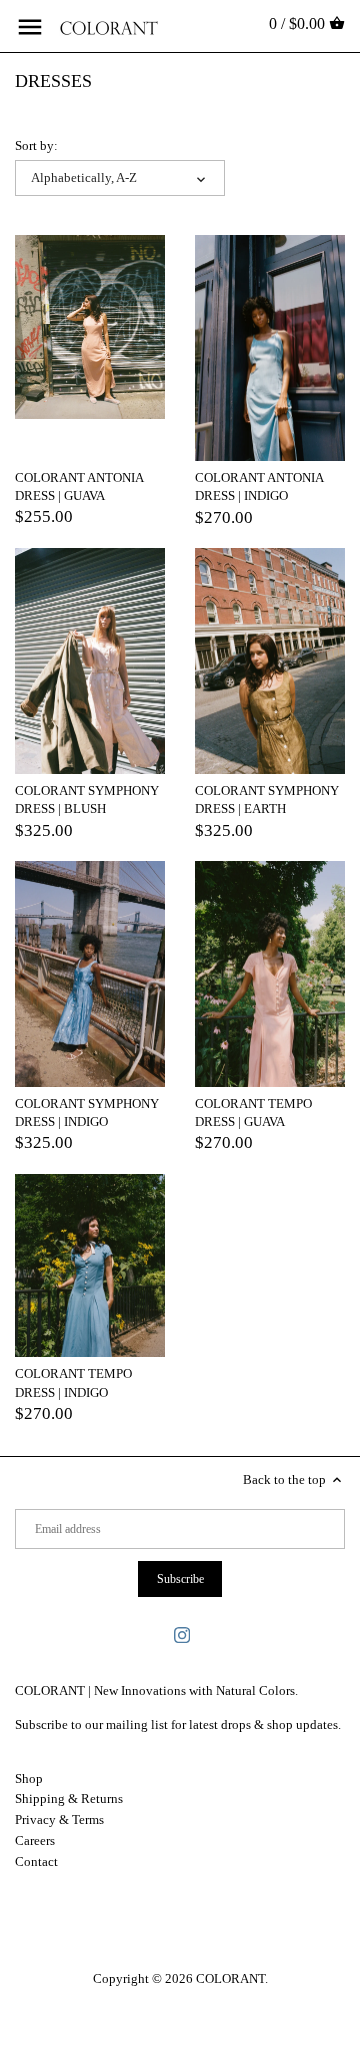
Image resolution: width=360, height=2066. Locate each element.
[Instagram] (182, 1634)
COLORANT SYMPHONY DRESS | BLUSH (87, 799)
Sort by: (36, 145)
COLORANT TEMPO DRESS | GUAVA (253, 1112)
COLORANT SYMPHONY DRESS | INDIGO (87, 1112)
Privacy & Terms (59, 1819)
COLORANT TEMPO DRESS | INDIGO (73, 1382)
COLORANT (230, 1978)
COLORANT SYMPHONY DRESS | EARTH (267, 799)
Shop (29, 1778)
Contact (36, 1861)
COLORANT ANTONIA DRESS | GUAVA (79, 486)
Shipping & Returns (69, 1798)
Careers (35, 1840)
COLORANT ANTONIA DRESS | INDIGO (259, 486)
